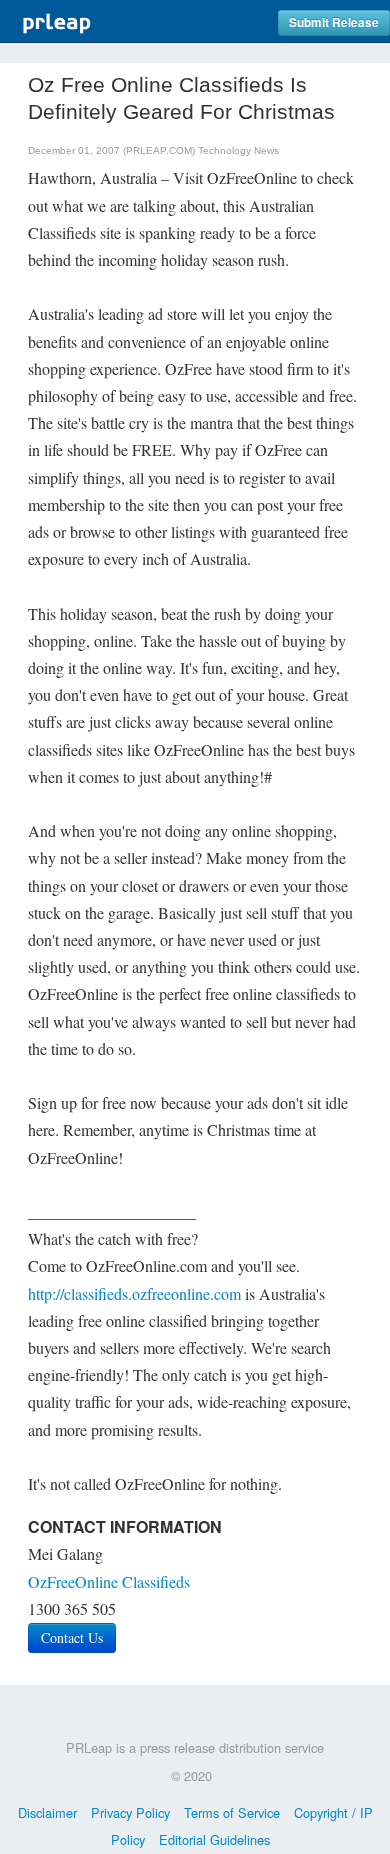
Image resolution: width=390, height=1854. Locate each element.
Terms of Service (232, 1812)
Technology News (238, 150)
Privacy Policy (130, 1812)
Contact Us (72, 1637)
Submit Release (334, 22)
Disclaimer (47, 1812)
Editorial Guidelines (214, 1839)
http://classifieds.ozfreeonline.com (134, 1293)
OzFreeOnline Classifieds (109, 1581)
